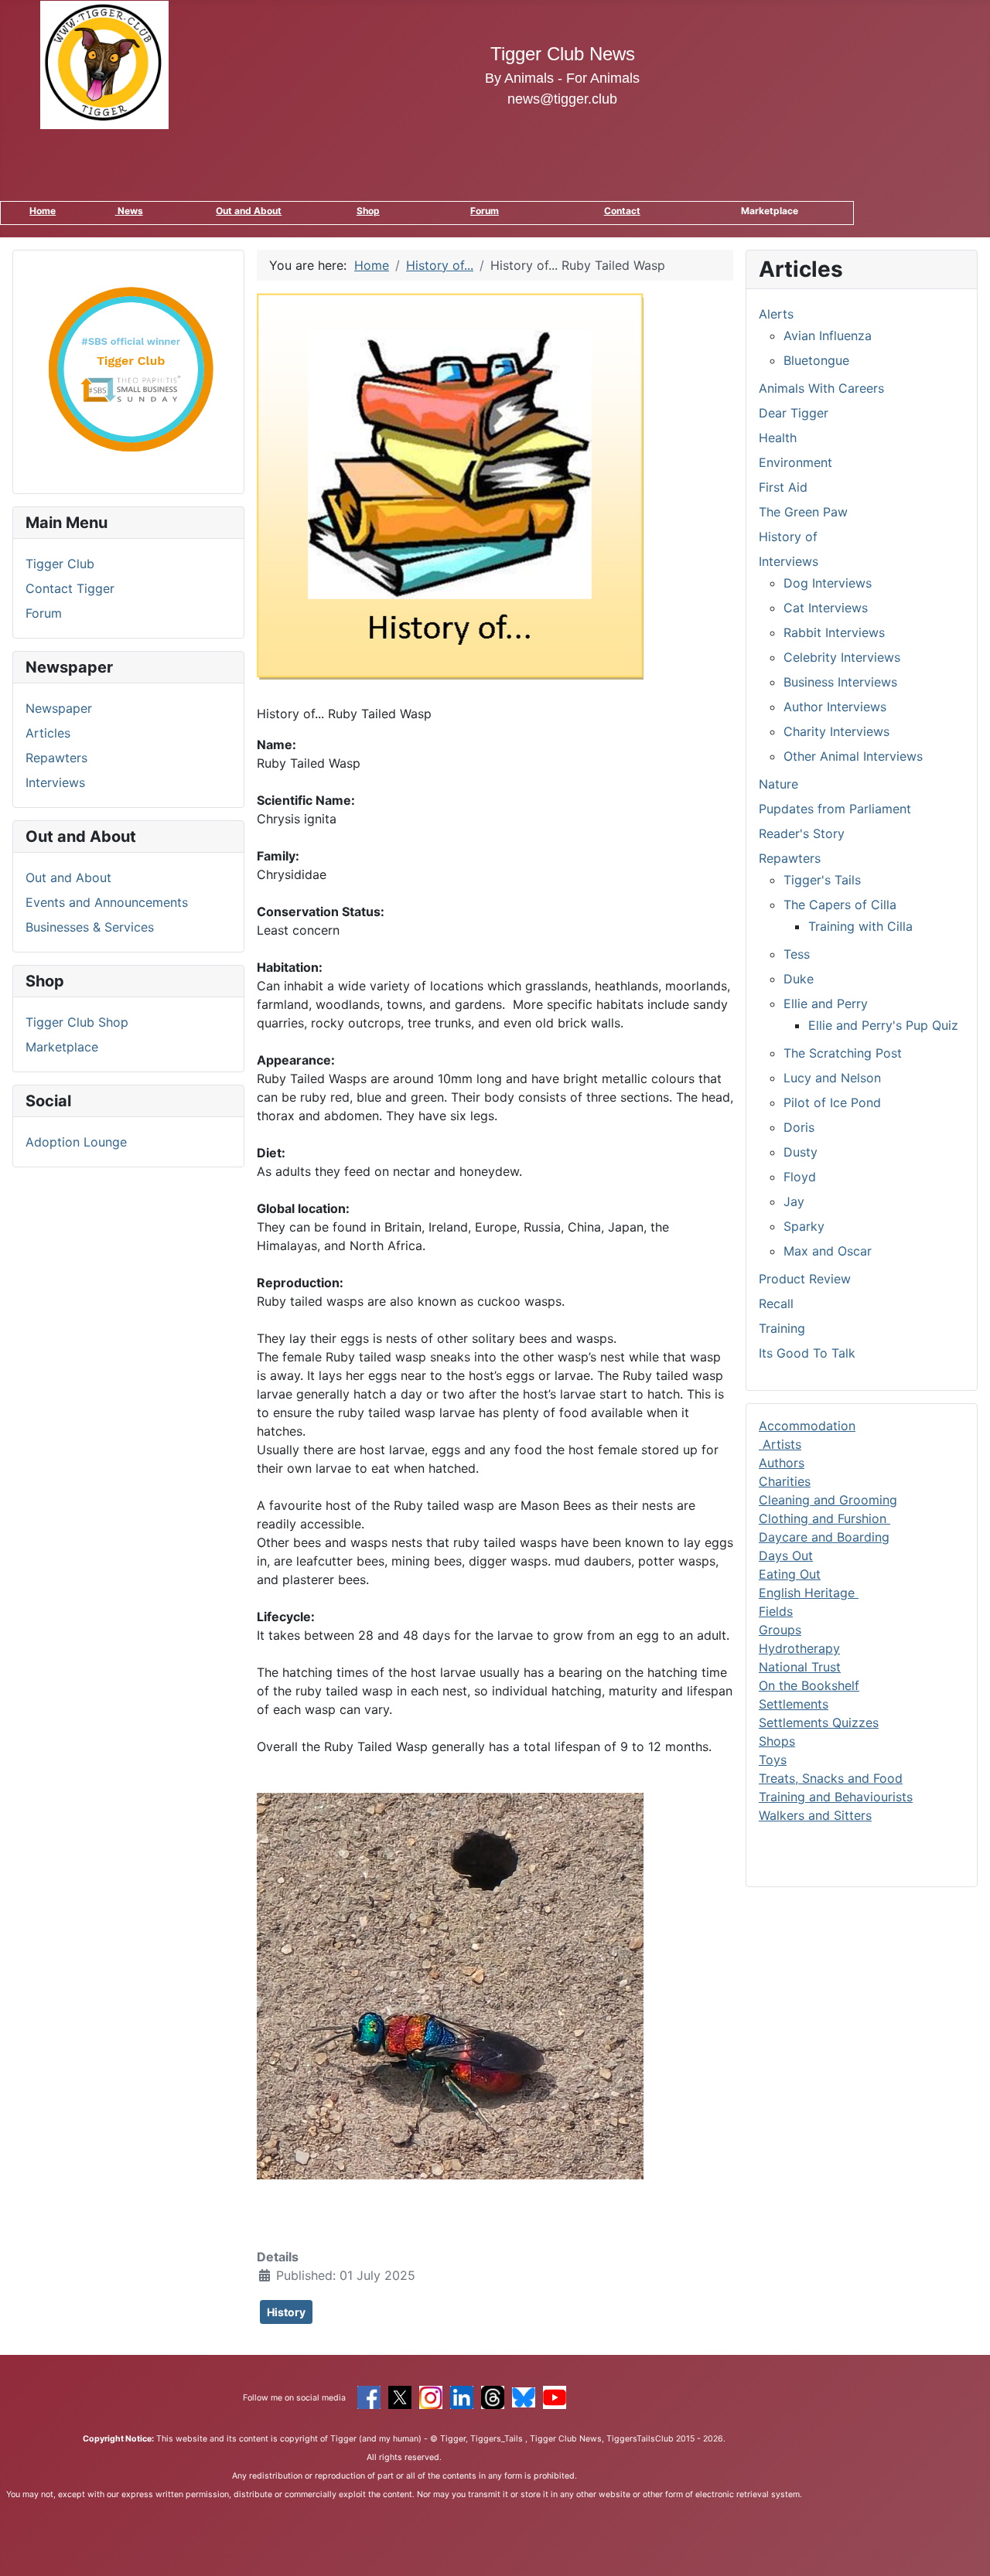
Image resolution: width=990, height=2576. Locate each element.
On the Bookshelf (809, 1685)
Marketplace (62, 1047)
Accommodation (807, 1426)
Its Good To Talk (807, 1353)
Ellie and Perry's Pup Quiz (883, 1025)
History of (788, 537)
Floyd (800, 1177)
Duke (799, 979)
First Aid (783, 487)
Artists (780, 1444)
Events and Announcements (107, 902)
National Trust (800, 1667)
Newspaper (59, 708)
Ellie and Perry (826, 1003)
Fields (776, 1611)
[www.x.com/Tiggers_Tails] (400, 2396)
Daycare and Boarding (824, 1537)
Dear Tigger (794, 413)
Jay (794, 1201)
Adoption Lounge (76, 1142)
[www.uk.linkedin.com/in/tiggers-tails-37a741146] (462, 2396)
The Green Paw (803, 512)
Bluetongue (816, 360)
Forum (485, 211)
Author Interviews (835, 707)
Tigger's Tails (822, 880)
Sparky (804, 1226)
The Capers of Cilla (840, 905)
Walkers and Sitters (815, 1815)
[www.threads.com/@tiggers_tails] (493, 2396)
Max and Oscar (828, 1251)
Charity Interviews (836, 731)
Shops (777, 1741)
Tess (797, 954)
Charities (785, 1481)
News (129, 211)
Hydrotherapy (799, 1648)
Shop (368, 211)
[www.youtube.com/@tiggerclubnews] (555, 2396)
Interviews (55, 782)
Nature (778, 784)
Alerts (776, 314)
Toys (773, 1760)
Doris (799, 1127)
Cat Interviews (826, 608)
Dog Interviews (828, 583)
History (286, 2312)
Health (778, 438)
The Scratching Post (843, 1053)
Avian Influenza (828, 336)
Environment (795, 462)
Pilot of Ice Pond (832, 1102)
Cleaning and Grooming (828, 1500)
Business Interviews (840, 682)
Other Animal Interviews (853, 756)
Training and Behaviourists (836, 1797)
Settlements (794, 1704)
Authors (782, 1463)
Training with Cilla (860, 926)
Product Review (805, 1279)
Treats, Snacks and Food (831, 1778)
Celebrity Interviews (842, 657)
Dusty (801, 1152)
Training (782, 1328)
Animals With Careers (821, 388)
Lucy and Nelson (832, 1078)
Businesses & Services (90, 927)
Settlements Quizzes (819, 1722)
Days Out (786, 1555)
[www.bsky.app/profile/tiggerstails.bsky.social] (524, 2396)
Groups (780, 1630)
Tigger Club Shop (77, 1022)
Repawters (56, 758)
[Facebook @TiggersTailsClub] (369, 2396)
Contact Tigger (70, 588)
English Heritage (809, 1593)
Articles (48, 733)
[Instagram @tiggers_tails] (431, 2396)
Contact (622, 211)
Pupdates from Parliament (835, 809)
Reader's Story (802, 833)
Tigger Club (60, 564)
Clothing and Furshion (824, 1518)
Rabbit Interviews (834, 632)
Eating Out (790, 1574)
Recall (776, 1303)
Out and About (249, 211)
